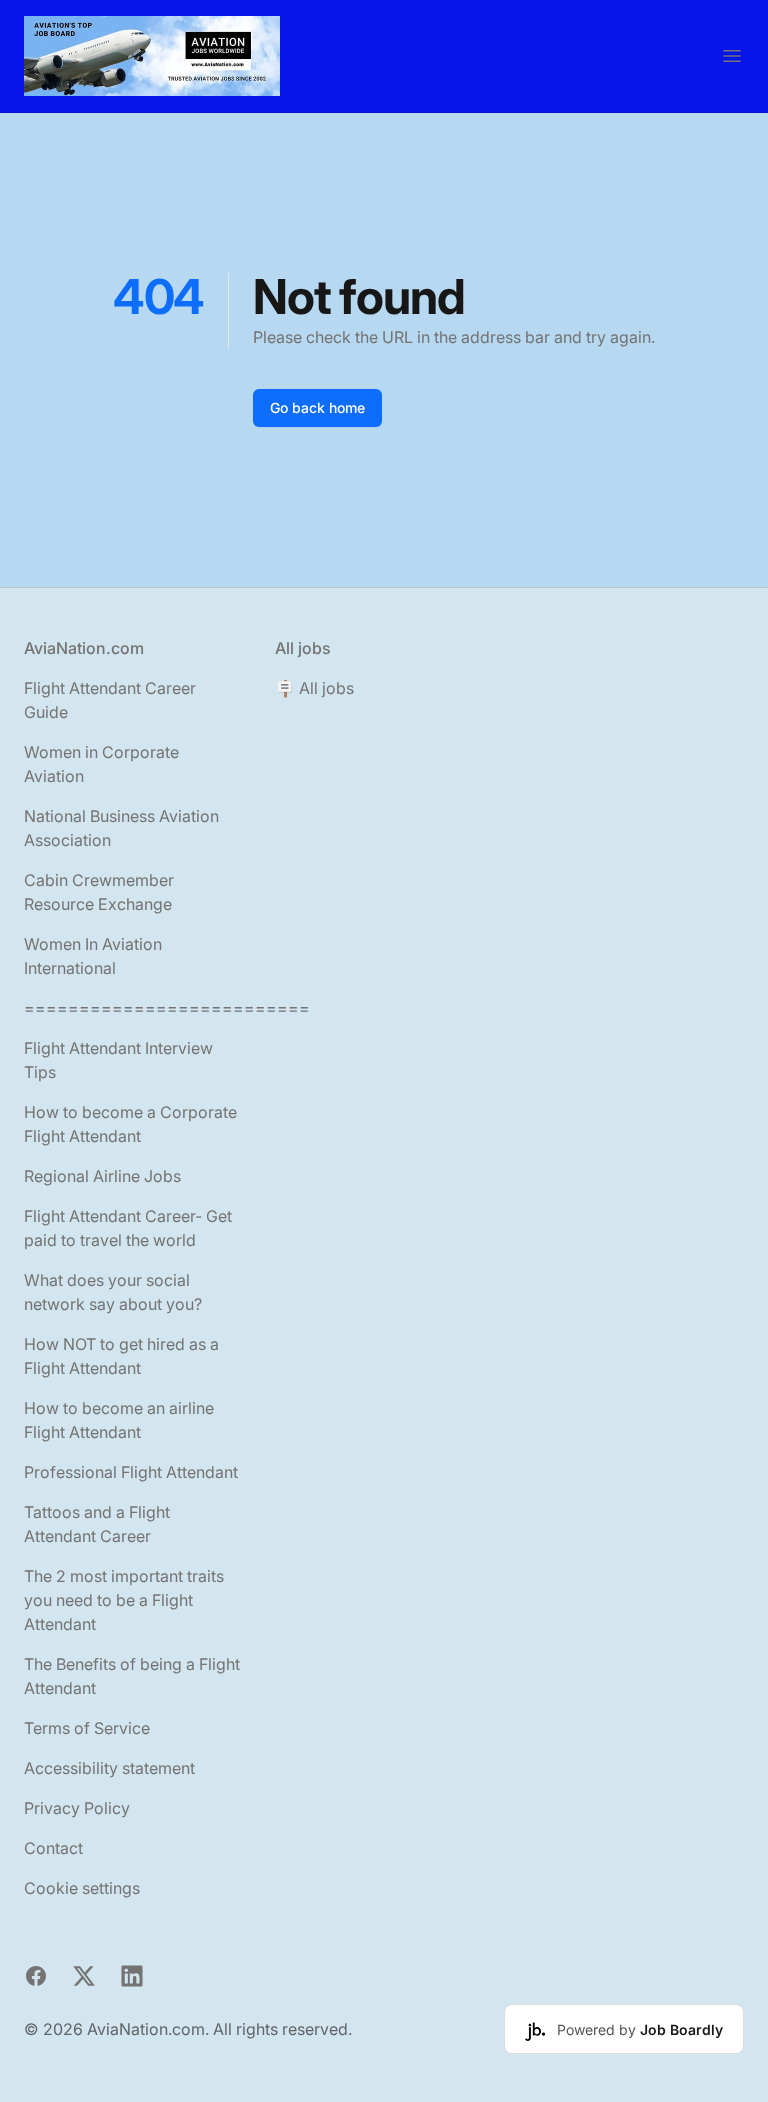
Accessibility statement (109, 1768)
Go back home (317, 407)
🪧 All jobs (314, 688)
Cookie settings (82, 1888)
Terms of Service (87, 1728)
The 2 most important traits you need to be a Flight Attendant (124, 1600)
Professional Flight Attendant (131, 1472)
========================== (167, 1008)
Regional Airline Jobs (102, 1176)
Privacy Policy (77, 1808)
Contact (53, 1848)
